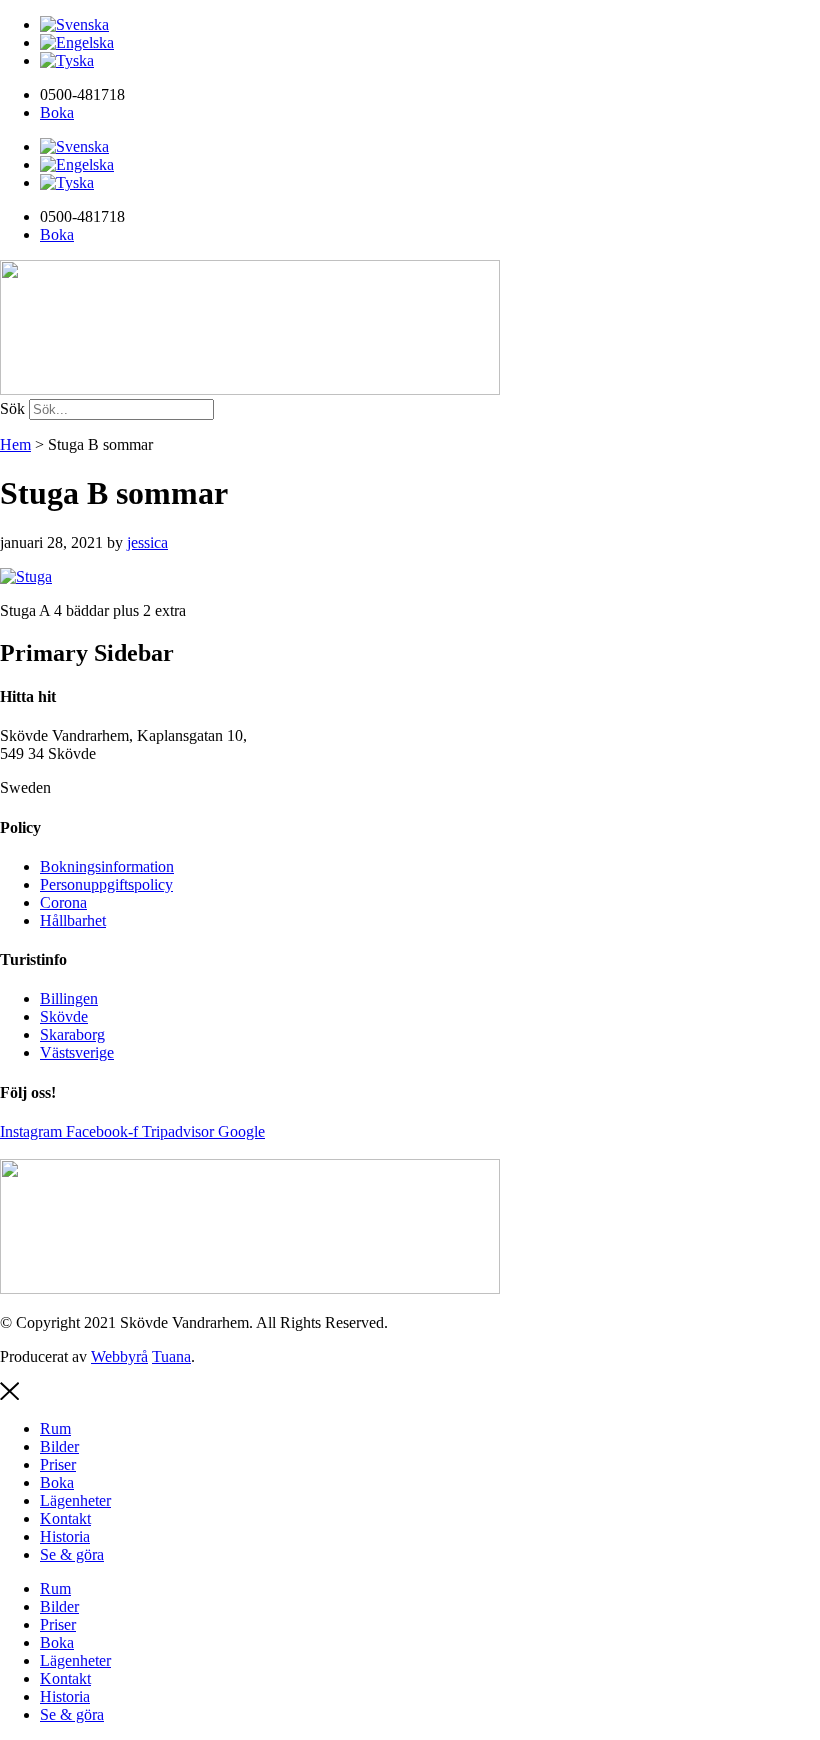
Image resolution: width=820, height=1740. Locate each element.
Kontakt (65, 1518)
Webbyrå (119, 1356)
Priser (58, 1464)
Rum (55, 1428)
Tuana (171, 1356)
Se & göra (72, 1554)
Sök (12, 408)
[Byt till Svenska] (74, 24)
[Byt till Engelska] (77, 42)
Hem (15, 444)
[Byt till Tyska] (67, 60)
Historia (65, 1536)
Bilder (59, 1446)
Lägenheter (75, 1500)
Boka (57, 1482)
